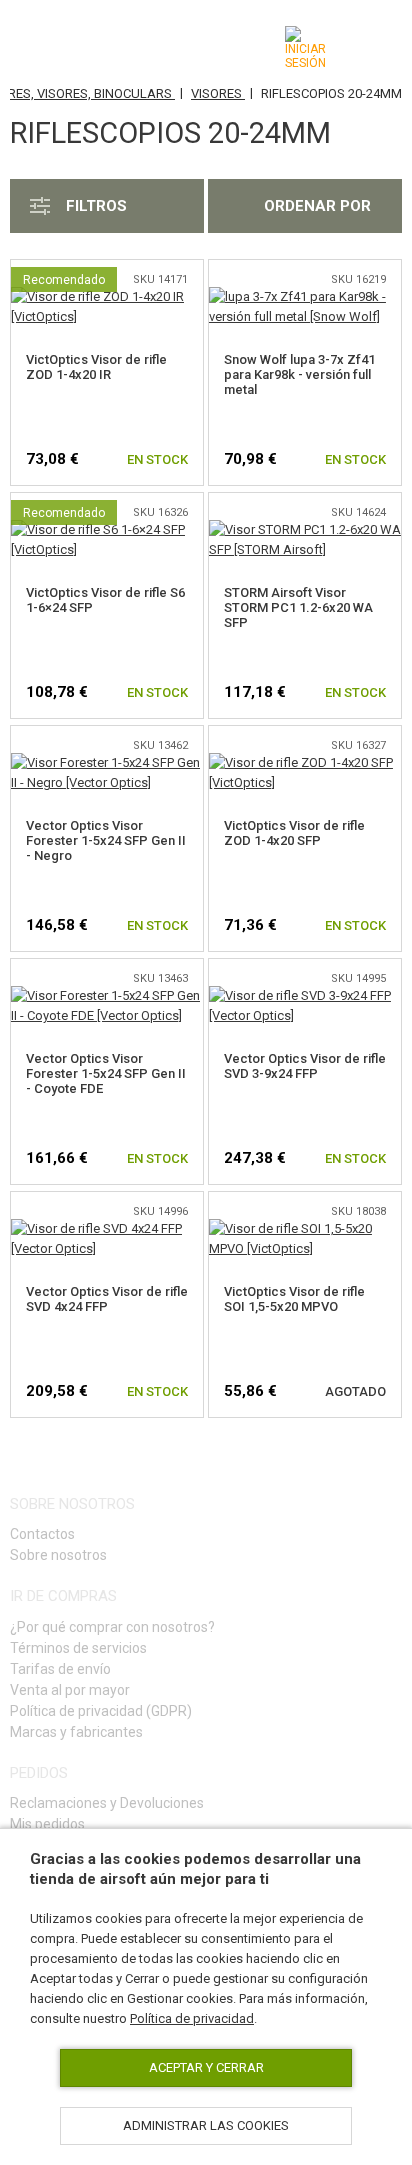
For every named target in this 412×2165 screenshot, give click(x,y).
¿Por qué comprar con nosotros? (112, 1627)
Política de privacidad (192, 2018)
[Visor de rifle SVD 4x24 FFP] (107, 1228)
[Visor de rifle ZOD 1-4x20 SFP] (305, 762)
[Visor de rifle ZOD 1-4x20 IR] (107, 296)
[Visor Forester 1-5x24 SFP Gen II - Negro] (107, 762)
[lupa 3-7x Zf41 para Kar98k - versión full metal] (305, 296)
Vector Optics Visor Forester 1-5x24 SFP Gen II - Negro (106, 840)
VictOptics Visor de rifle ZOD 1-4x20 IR (96, 367)
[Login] (305, 48)
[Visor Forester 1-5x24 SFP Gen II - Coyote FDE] (107, 995)
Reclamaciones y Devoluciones (107, 1803)
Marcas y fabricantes (76, 1732)
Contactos (42, 1534)
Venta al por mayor (70, 1690)
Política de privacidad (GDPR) (101, 1711)
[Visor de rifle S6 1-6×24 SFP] (107, 529)
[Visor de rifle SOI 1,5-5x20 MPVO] (305, 1228)
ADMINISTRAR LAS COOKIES (206, 2125)
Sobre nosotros (58, 1555)
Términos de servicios (78, 1648)
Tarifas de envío (60, 1669)
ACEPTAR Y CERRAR (206, 2067)
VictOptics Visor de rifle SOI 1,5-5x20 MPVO (294, 1299)
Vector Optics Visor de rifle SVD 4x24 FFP (107, 1299)
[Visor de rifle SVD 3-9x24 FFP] (305, 995)
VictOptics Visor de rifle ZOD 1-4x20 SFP (294, 833)
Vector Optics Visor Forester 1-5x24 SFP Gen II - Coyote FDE (106, 1073)
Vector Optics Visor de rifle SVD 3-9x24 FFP (305, 1066)
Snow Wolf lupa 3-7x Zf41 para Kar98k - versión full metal (299, 374)
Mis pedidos (47, 1824)
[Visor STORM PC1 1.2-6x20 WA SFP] (305, 529)
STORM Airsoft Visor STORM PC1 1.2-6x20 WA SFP (298, 607)
